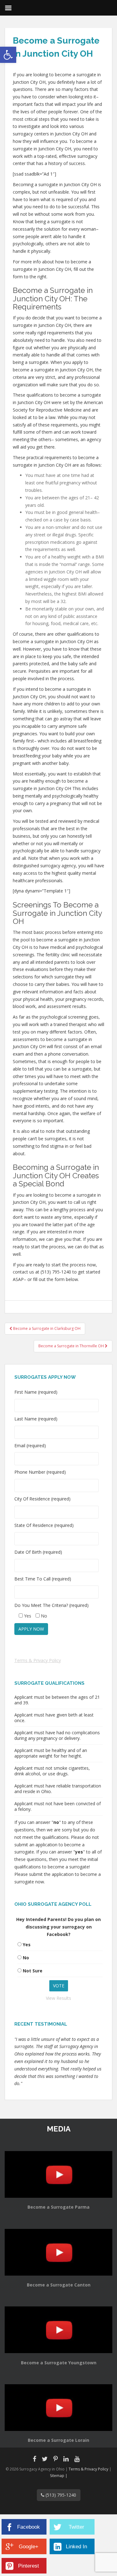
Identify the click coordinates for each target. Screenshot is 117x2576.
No (26, 1958)
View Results (58, 1998)
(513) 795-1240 (60, 2495)
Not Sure (33, 1971)
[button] (8, 55)
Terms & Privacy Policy (38, 1660)
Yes (27, 1945)
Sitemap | (59, 2476)
